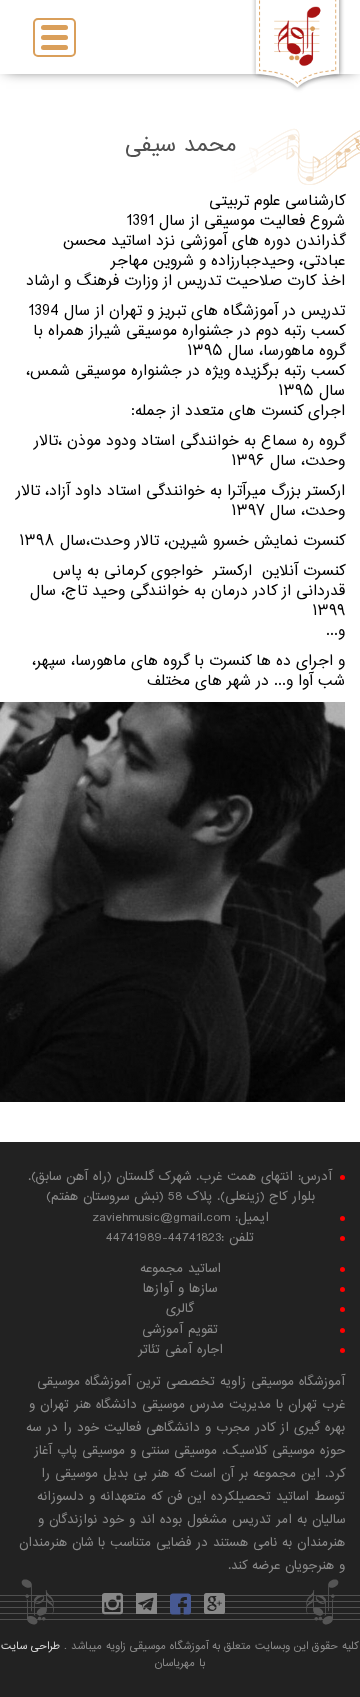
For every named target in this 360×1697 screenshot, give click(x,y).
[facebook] (183, 1609)
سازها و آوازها (180, 1289)
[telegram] (149, 1609)
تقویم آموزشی (180, 1330)
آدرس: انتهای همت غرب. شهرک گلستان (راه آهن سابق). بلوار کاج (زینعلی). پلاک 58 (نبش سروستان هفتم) (180, 1187)
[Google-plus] (217, 1609)
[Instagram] (115, 1609)
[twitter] (248, 1609)
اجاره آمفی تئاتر (180, 1350)
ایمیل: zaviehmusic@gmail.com (180, 1218)
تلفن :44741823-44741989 (180, 1238)
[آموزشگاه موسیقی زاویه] (298, 37)
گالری (180, 1309)
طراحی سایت (30, 1646)
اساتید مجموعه (180, 1269)
